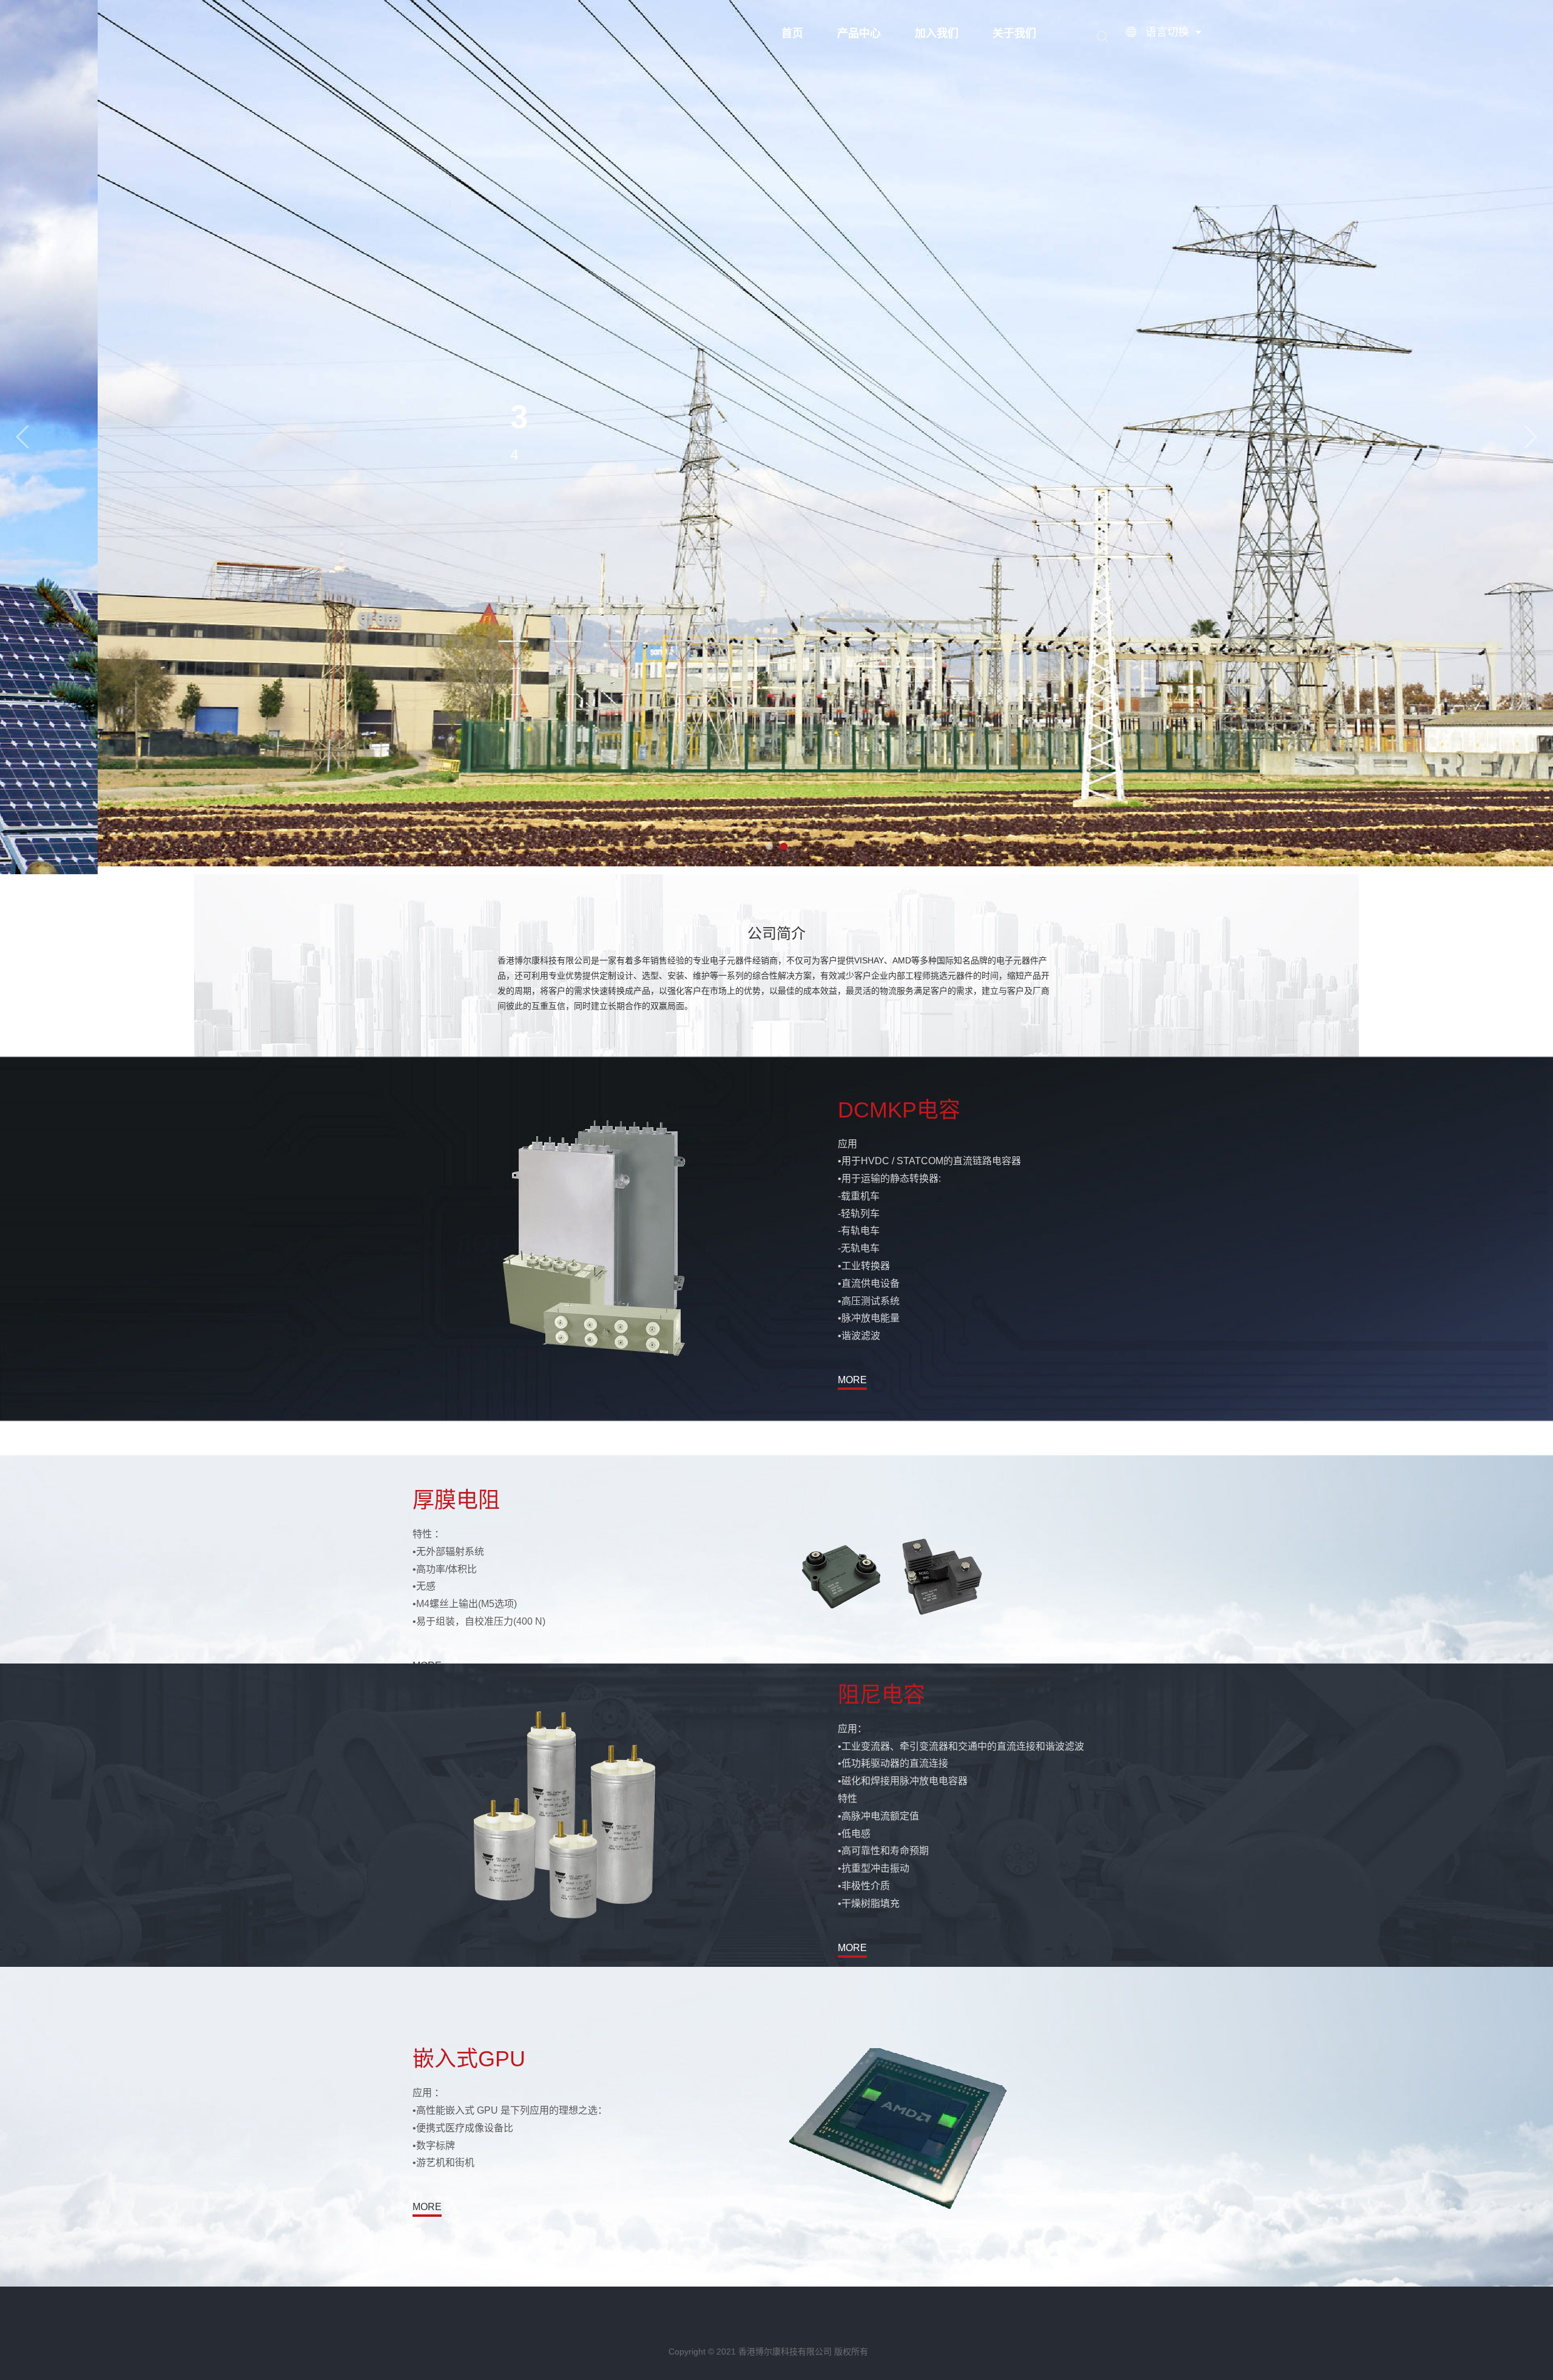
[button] (22, 437)
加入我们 (937, 33)
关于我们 (1014, 33)
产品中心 (859, 33)
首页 (792, 33)
